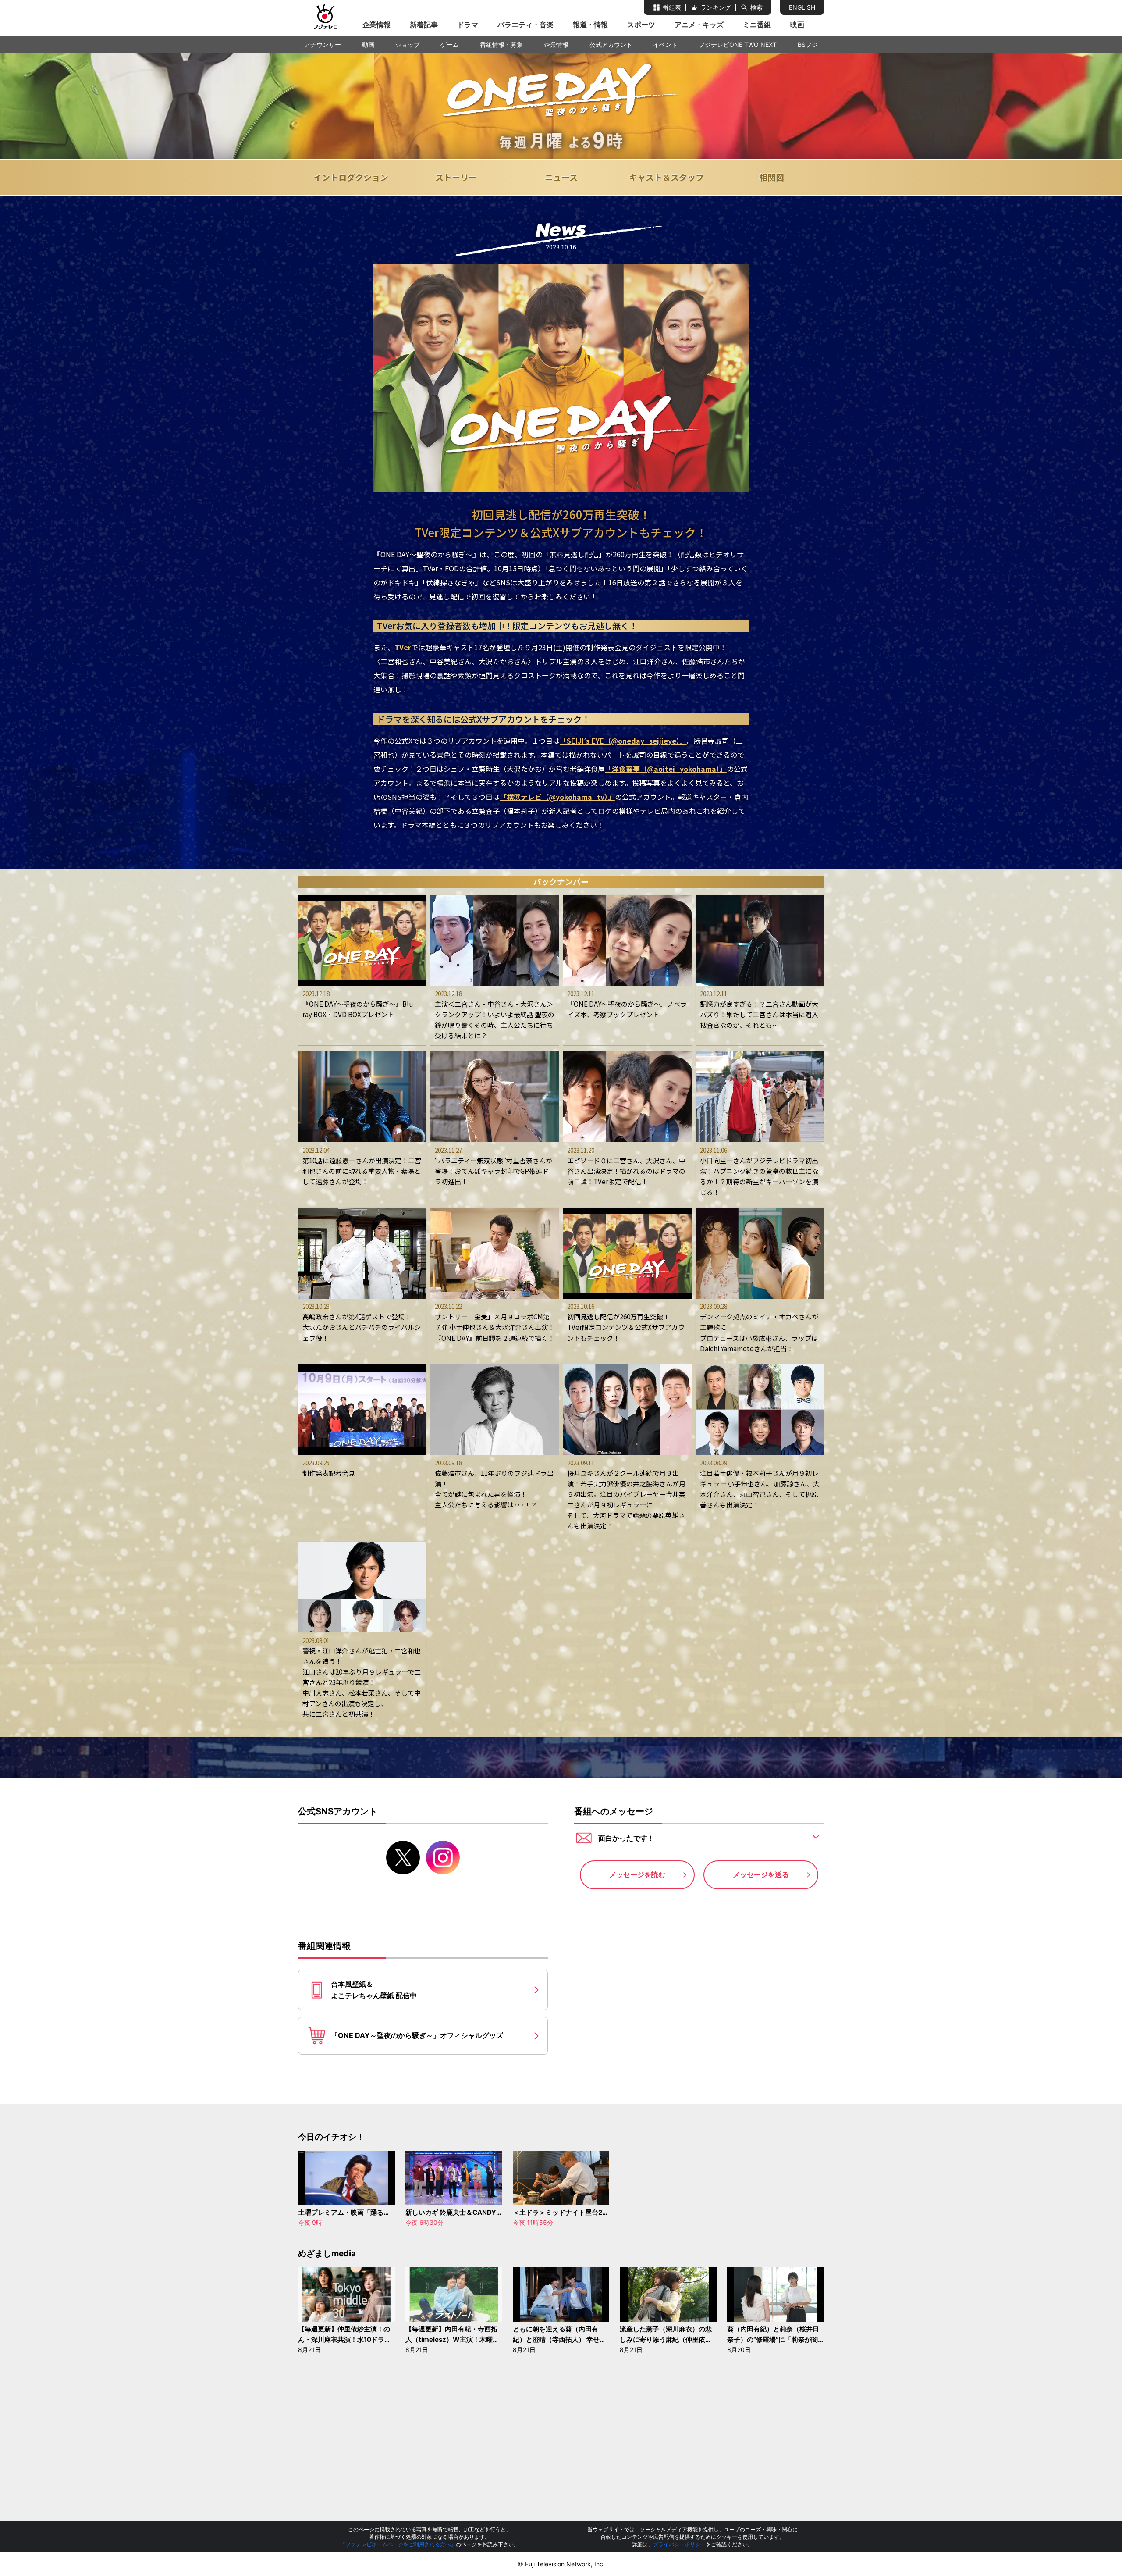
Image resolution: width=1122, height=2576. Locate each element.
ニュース (561, 177)
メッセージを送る (761, 1874)
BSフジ (808, 45)
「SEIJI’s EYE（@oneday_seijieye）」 (623, 741)
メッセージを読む (637, 1874)
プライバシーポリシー (679, 2544)
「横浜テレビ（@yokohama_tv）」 (557, 797)
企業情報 (376, 25)
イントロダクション (351, 177)
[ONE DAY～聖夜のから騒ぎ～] (561, 106)
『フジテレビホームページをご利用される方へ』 (398, 2544)
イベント (665, 45)
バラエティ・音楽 (525, 25)
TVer (403, 647)
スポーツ (641, 25)
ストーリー (456, 177)
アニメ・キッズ (699, 25)
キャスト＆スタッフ (666, 177)
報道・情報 (590, 25)
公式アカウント (611, 45)
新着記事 (424, 25)
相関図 (772, 177)
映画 (797, 25)
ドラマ (468, 25)
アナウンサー (323, 45)
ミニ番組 (757, 25)
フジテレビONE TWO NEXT (738, 45)
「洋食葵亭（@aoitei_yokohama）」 (666, 769)
